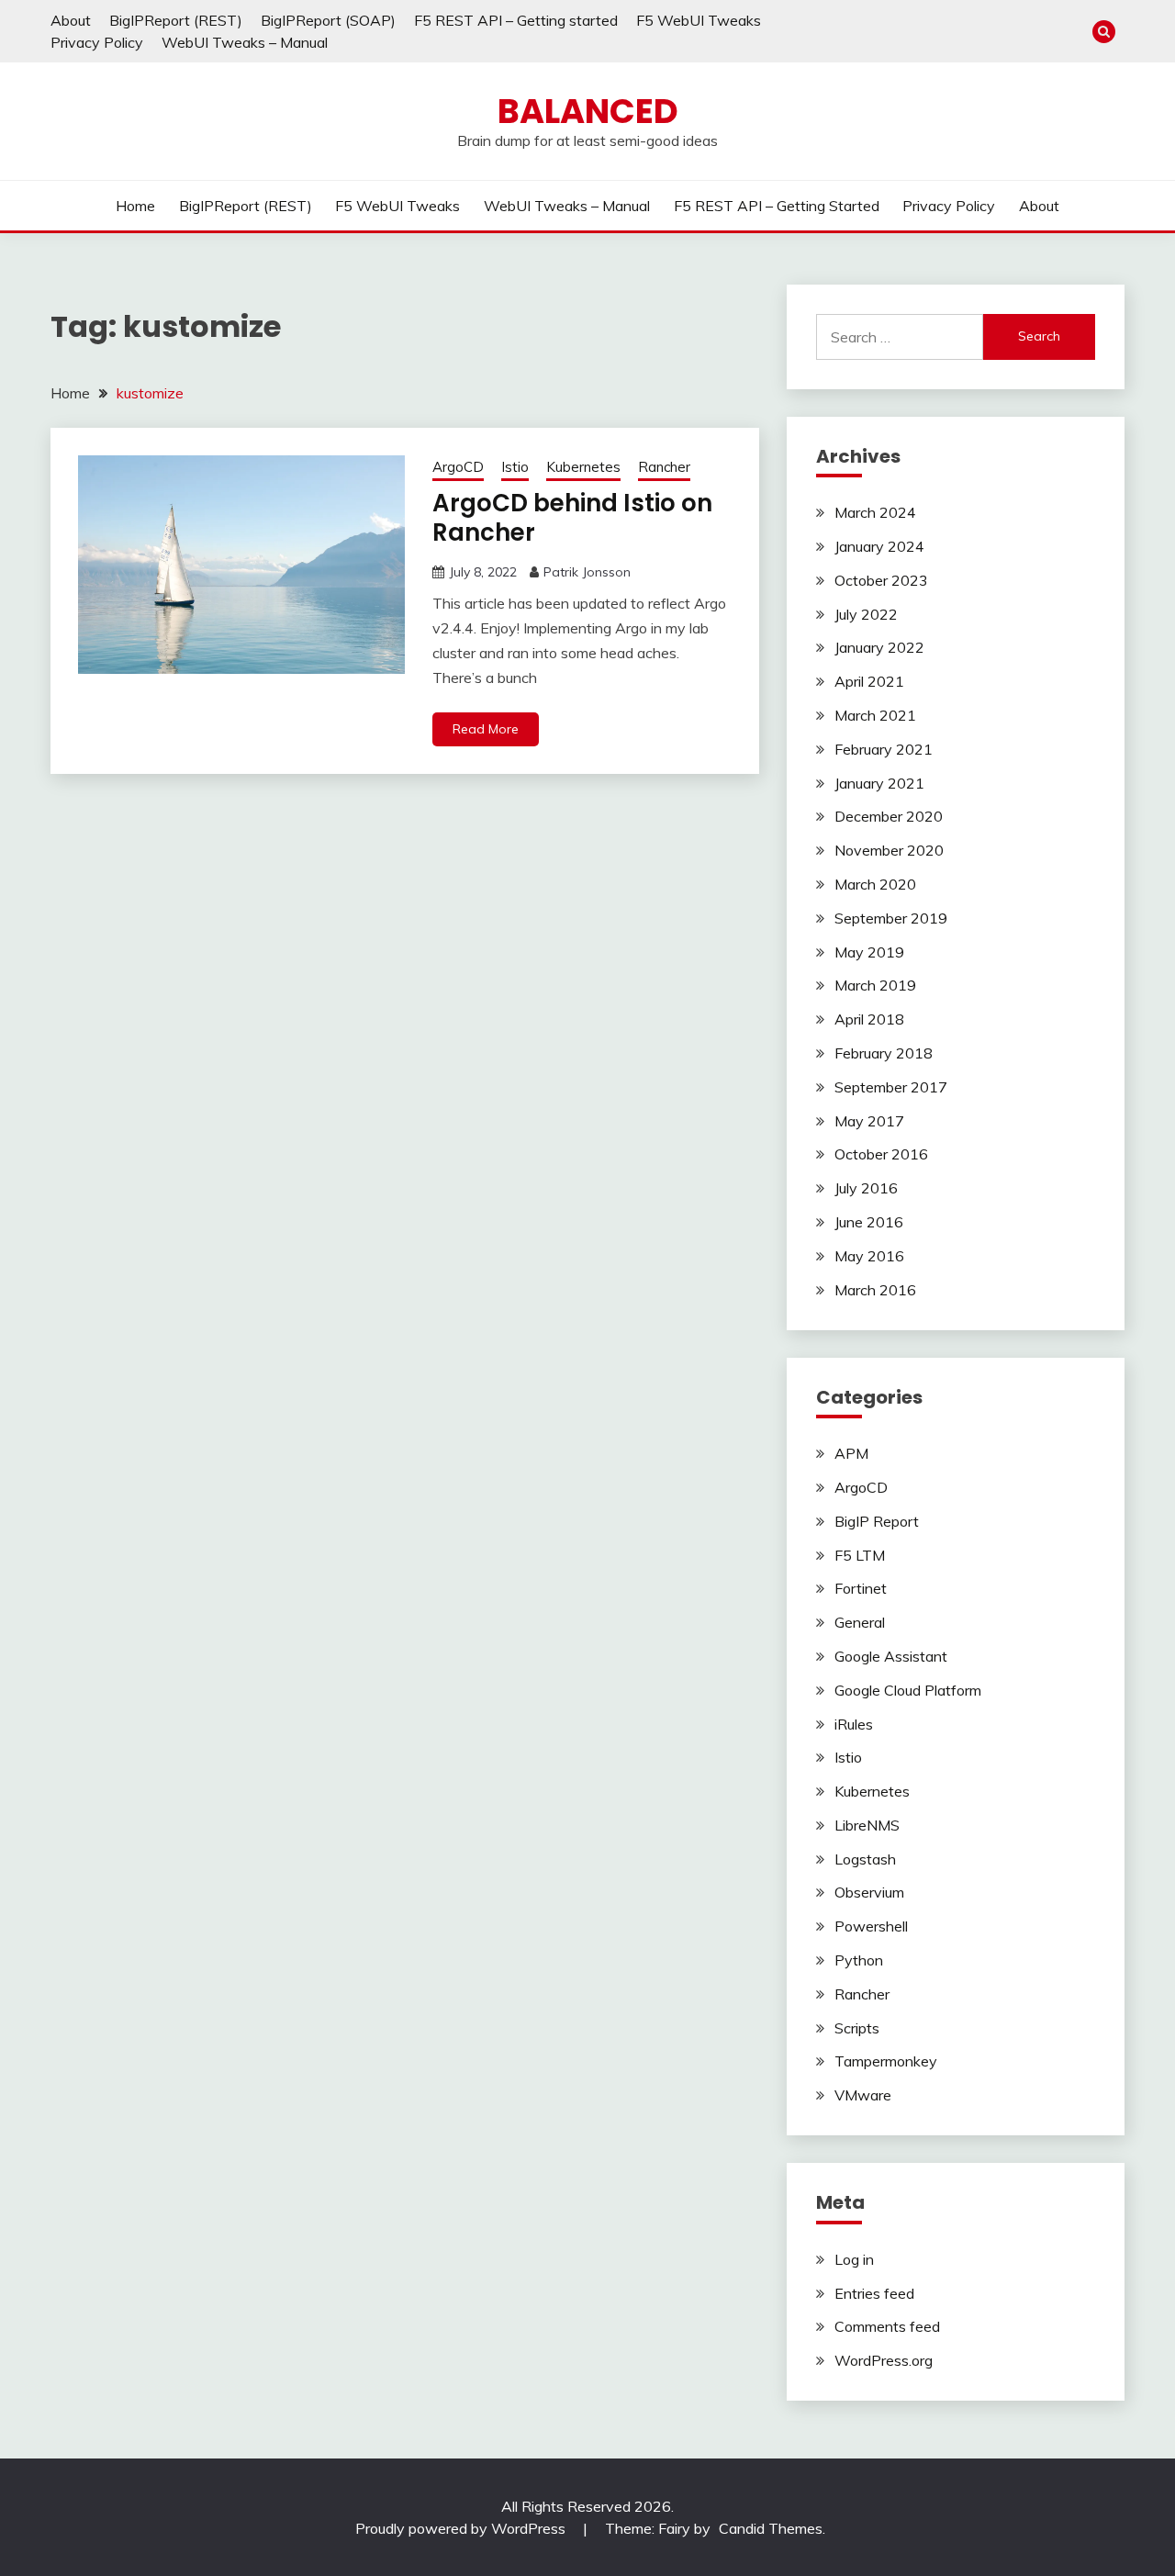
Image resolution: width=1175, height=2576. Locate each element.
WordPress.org (884, 2360)
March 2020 (875, 884)
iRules (854, 1724)
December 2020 (889, 816)
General (860, 1622)
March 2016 (875, 1290)
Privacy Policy (97, 42)
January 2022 (879, 647)
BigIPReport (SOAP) (328, 20)
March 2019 (875, 985)
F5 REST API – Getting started (516, 20)
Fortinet (861, 1588)
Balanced (588, 111)
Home (135, 206)
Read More (486, 729)
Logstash (865, 1859)
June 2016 (869, 1222)
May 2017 (869, 1121)
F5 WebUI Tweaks (699, 20)
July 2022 (866, 614)
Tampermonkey (886, 2061)
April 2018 (869, 1019)
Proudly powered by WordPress (462, 2528)
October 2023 (881, 580)
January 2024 (879, 546)
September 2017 (891, 1087)
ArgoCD (458, 467)
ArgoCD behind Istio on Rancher (572, 518)
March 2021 (875, 715)
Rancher (664, 467)
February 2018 (884, 1053)
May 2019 (869, 952)
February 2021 (884, 749)
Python (859, 1960)
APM (851, 1453)
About (71, 20)
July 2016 (866, 1188)
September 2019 (891, 918)
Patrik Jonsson (587, 572)
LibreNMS (867, 1825)
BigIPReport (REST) (176, 20)
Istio (515, 467)
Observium (869, 1892)
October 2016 (881, 1154)
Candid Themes (771, 2528)
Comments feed (887, 2326)
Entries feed (874, 2293)
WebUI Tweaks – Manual (245, 42)
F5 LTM (860, 1555)
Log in (854, 2259)
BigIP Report (877, 1521)
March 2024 (875, 512)
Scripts (857, 2028)
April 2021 (869, 681)
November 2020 (889, 850)
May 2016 (869, 1256)
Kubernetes (583, 467)
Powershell (871, 1926)
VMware (863, 2095)
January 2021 (879, 783)
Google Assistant (891, 1656)
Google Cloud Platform (908, 1690)
